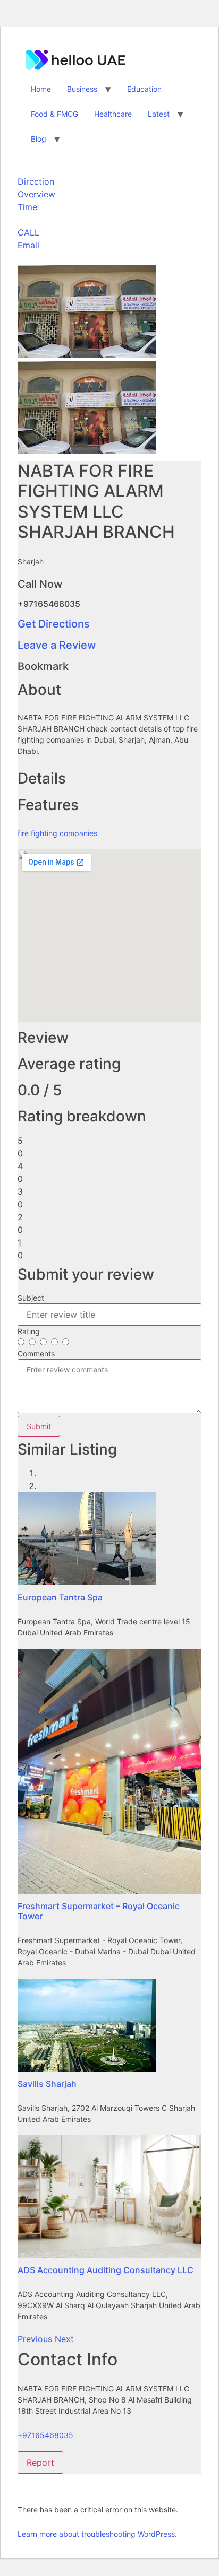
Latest (159, 114)
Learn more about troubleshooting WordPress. (97, 2534)
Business (82, 89)
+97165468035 (45, 2435)
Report (40, 2462)
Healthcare (113, 114)
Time (27, 207)
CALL (28, 232)
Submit (39, 1426)
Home (41, 89)
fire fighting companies (57, 833)
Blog (39, 139)
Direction (36, 181)
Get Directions (54, 624)
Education (144, 89)
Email (28, 245)
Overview (36, 194)
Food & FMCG (54, 114)
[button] (36, 2339)
